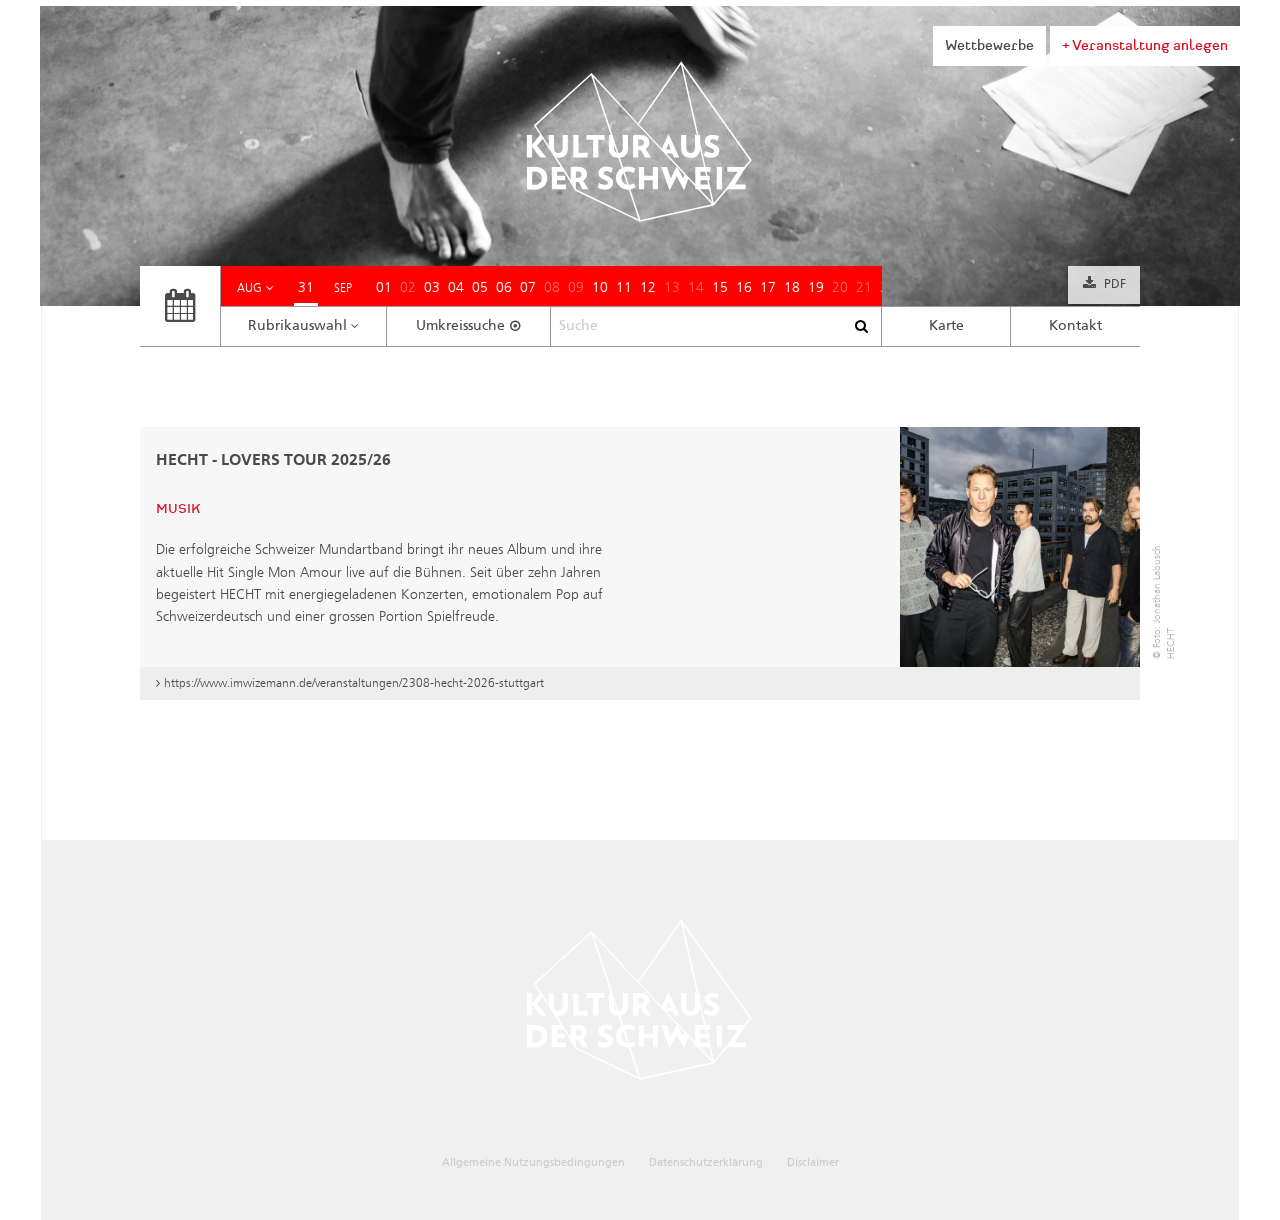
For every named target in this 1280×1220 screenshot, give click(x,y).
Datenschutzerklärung (706, 1162)
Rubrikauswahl (297, 326)
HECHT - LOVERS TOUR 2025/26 (273, 461)
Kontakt (1075, 326)
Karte (946, 326)
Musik (178, 509)
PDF (1115, 285)
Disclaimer (813, 1162)
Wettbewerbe (989, 45)
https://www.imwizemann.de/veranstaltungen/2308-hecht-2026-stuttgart (354, 682)
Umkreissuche (460, 326)
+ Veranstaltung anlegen (1145, 45)
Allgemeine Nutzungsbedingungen (533, 1162)
